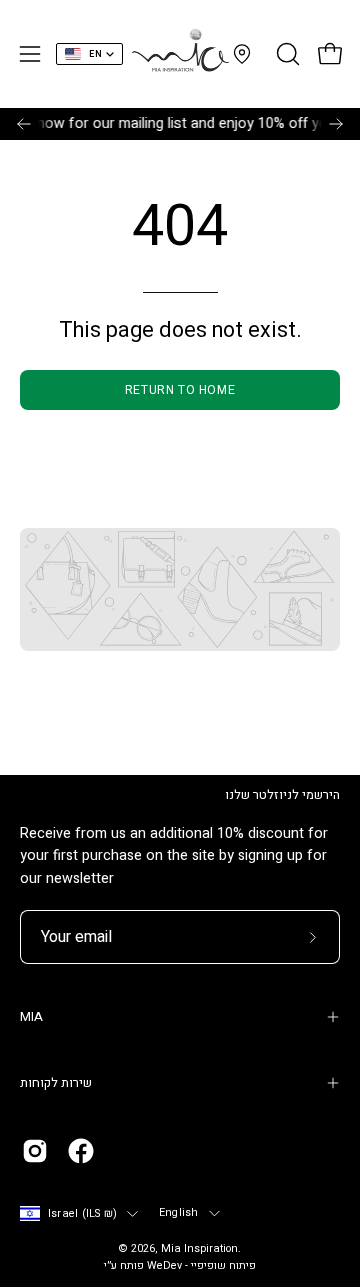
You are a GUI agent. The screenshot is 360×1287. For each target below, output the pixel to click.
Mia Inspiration (199, 1249)
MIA (31, 1017)
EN (95, 54)
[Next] (336, 124)
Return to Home (180, 390)
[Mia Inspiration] (180, 54)
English (179, 1213)
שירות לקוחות (56, 1083)
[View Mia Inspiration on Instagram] (35, 1151)
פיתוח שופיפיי (223, 1266)
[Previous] (24, 124)
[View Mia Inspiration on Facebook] (81, 1151)
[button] (286, 54)
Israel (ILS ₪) (82, 1214)
